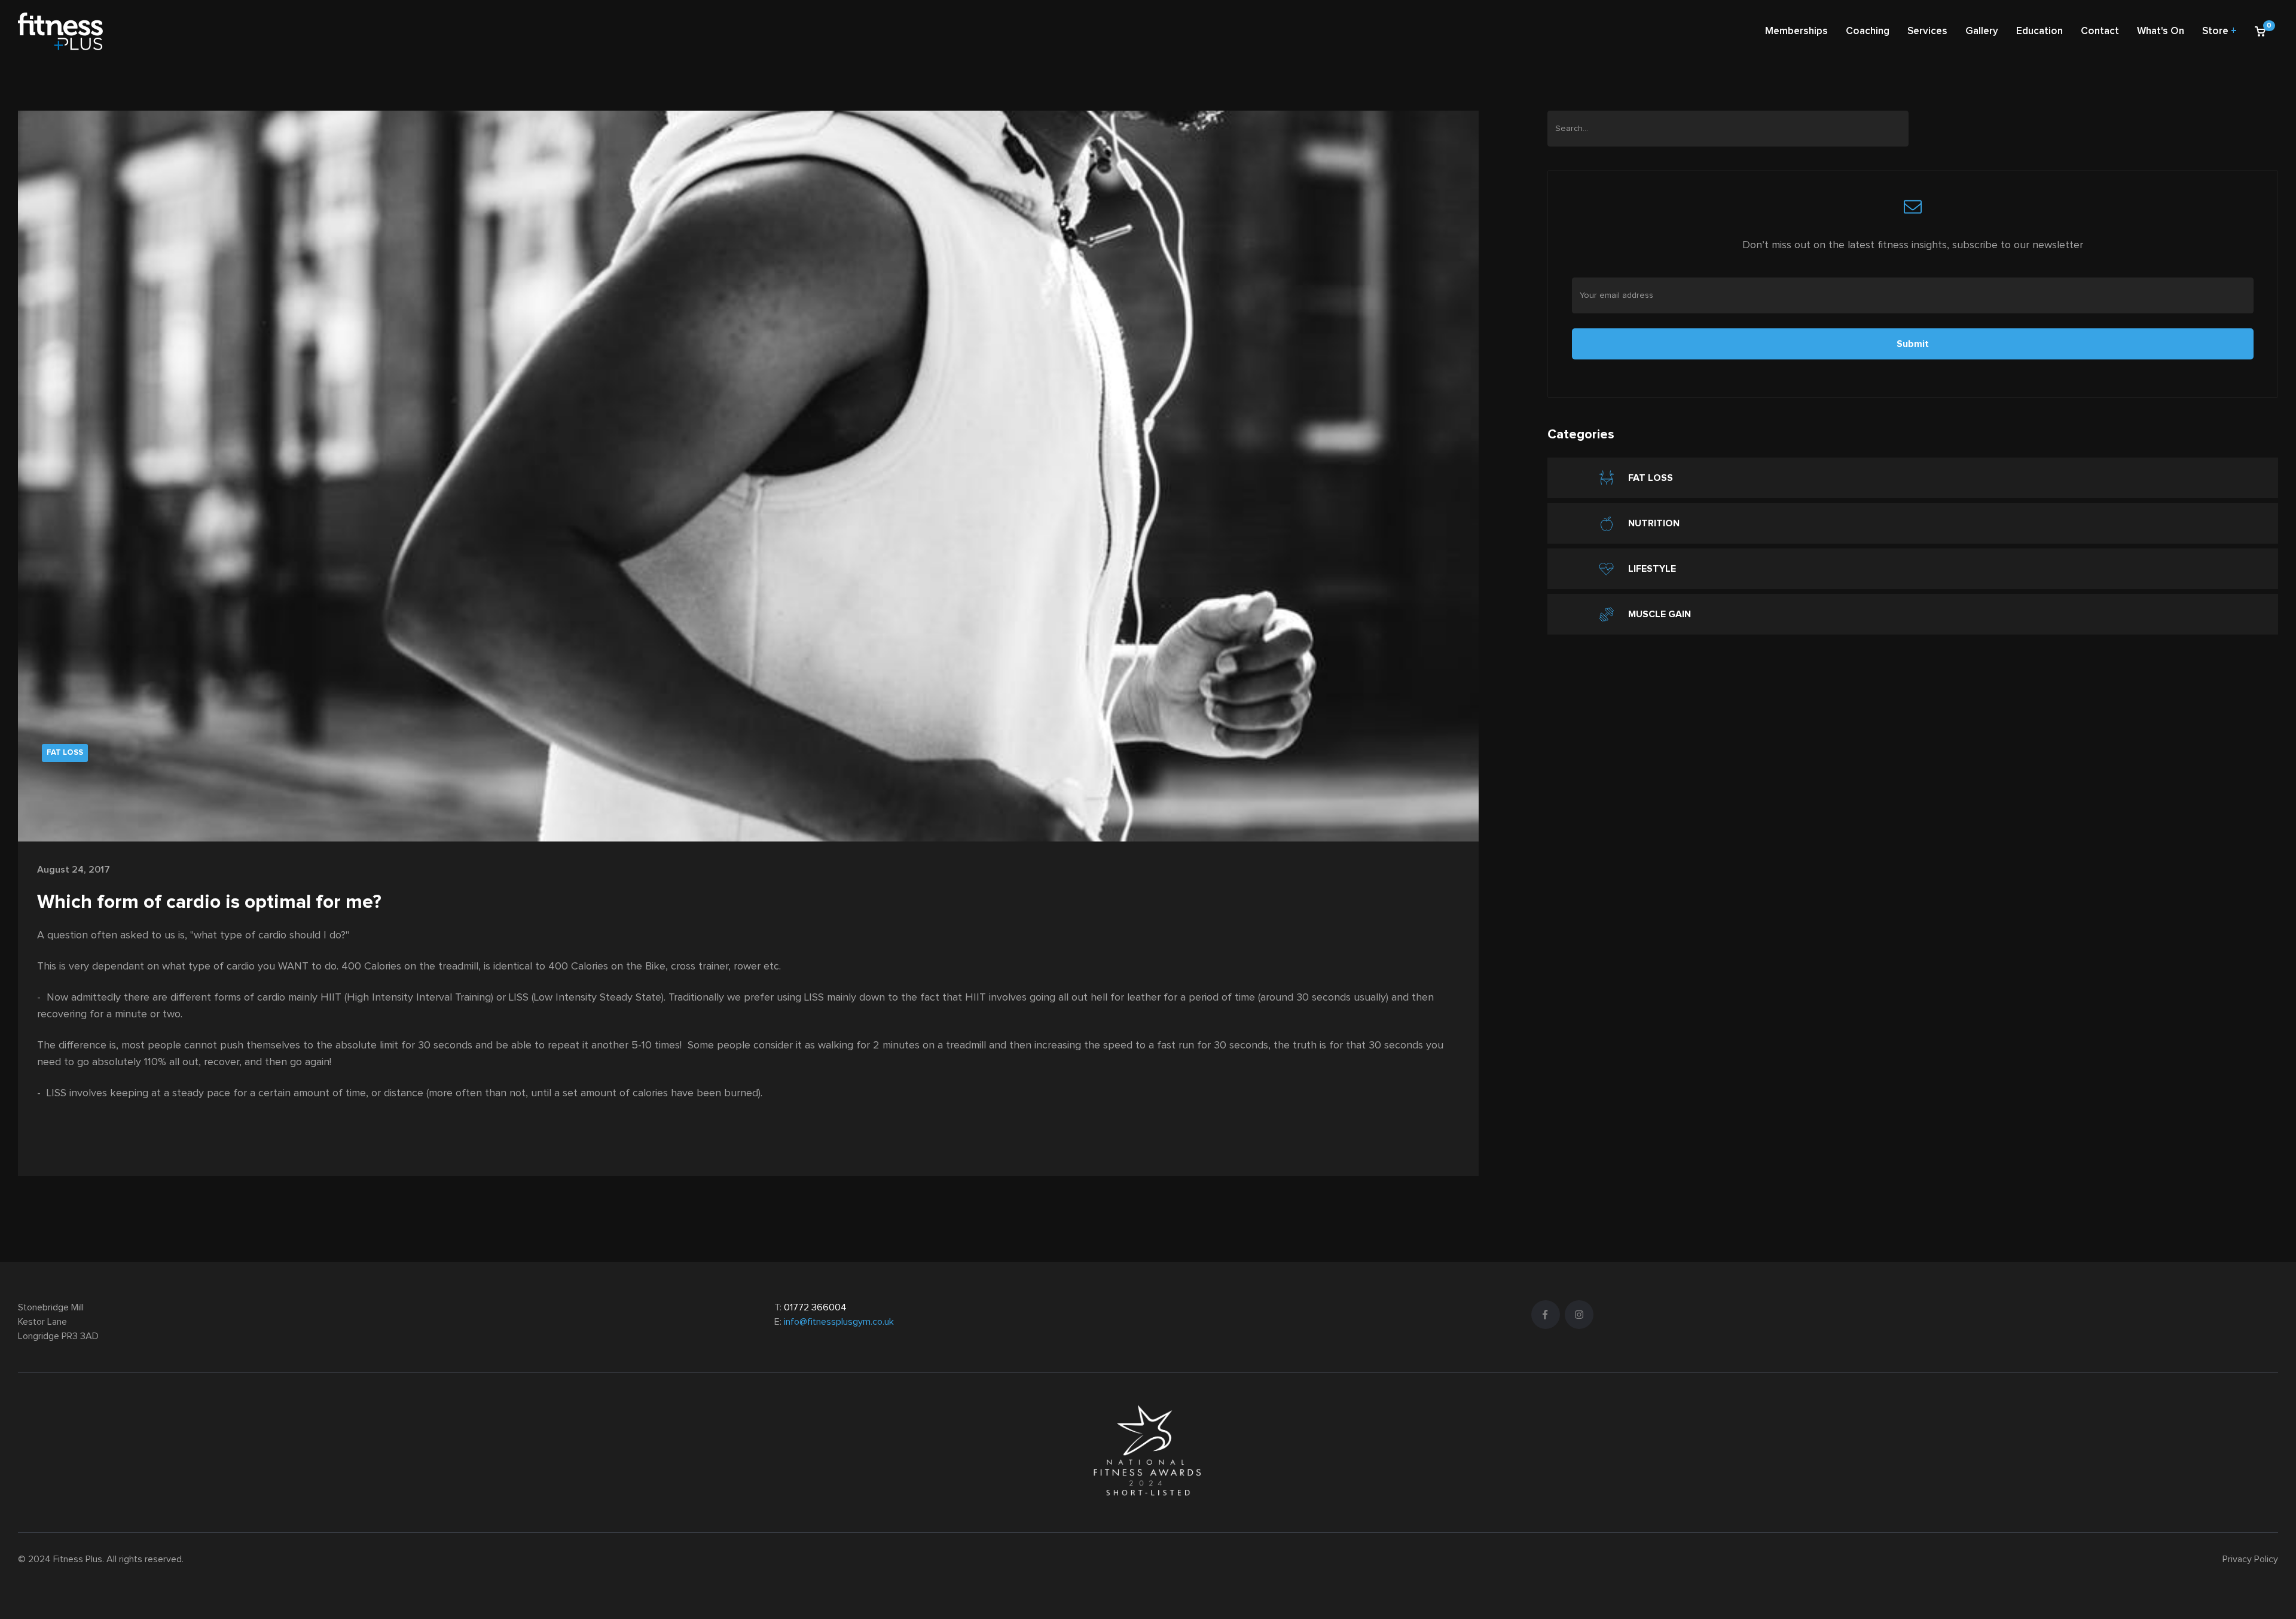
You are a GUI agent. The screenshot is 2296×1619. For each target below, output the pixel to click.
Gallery (1982, 31)
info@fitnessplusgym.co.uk (839, 1322)
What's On (2161, 31)
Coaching (1868, 31)
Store (2219, 31)
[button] (2262, 32)
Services (1927, 31)
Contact (2100, 31)
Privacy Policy (2250, 1559)
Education (2039, 31)
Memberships (1796, 31)
